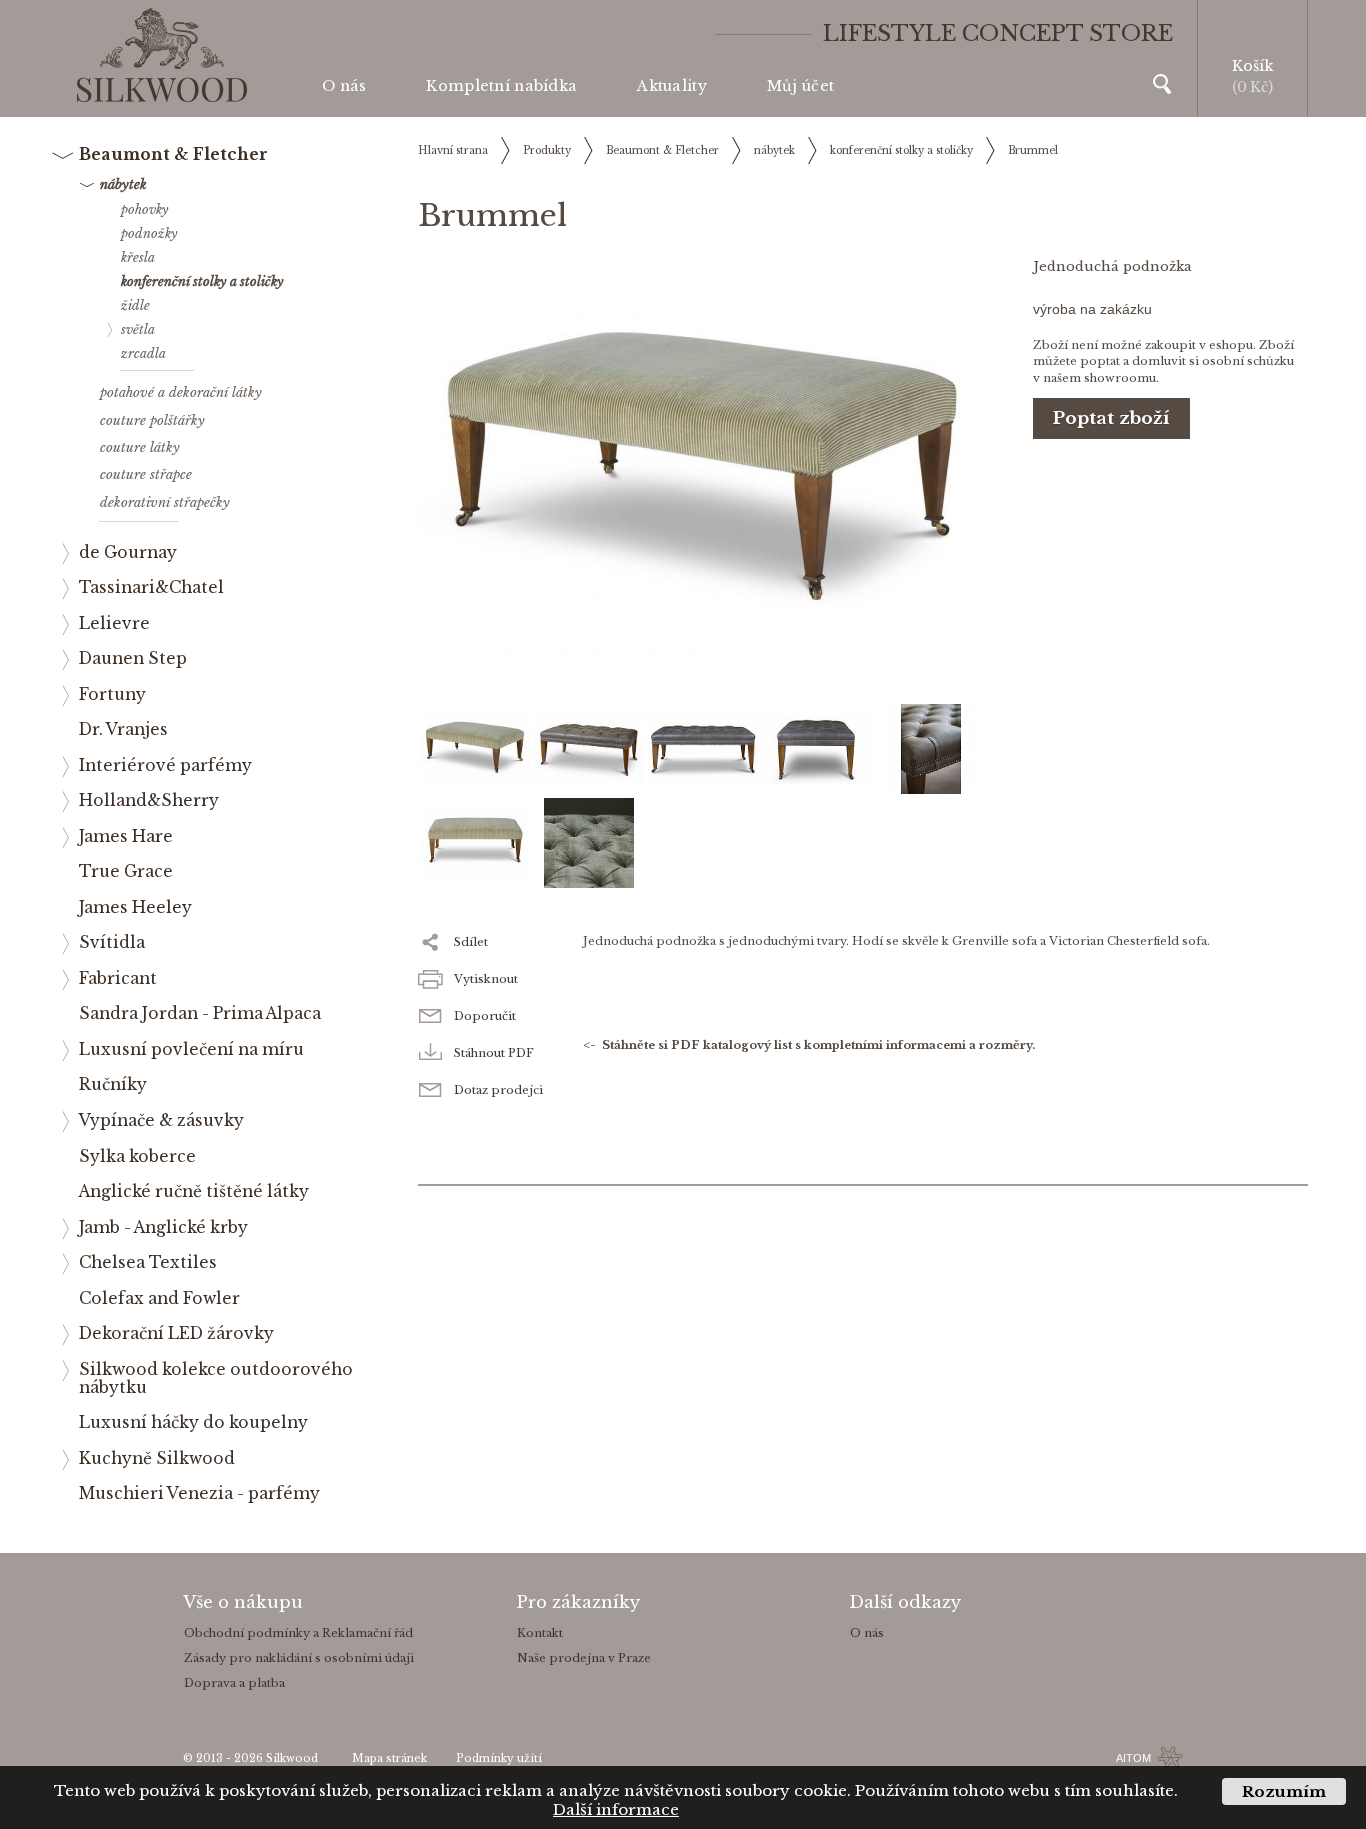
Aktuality (672, 86)
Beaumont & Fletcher (662, 150)
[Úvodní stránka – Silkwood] (162, 55)
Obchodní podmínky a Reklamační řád (298, 1633)
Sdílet (471, 942)
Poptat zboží (1111, 418)
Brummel (1033, 150)
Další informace (616, 1809)
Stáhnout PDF (494, 1053)
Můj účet (800, 86)
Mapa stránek (389, 1758)
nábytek (774, 150)
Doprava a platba (234, 1683)
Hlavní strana (453, 150)
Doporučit (485, 1016)
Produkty (547, 150)
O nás (344, 86)
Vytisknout (486, 979)
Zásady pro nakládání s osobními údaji (299, 1658)
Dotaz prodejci (498, 1090)
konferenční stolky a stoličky (901, 150)
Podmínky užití (499, 1758)
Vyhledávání (1162, 84)
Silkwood (292, 1758)
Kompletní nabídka (501, 86)
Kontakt (540, 1633)
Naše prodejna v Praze (584, 1658)
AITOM (1133, 1758)
